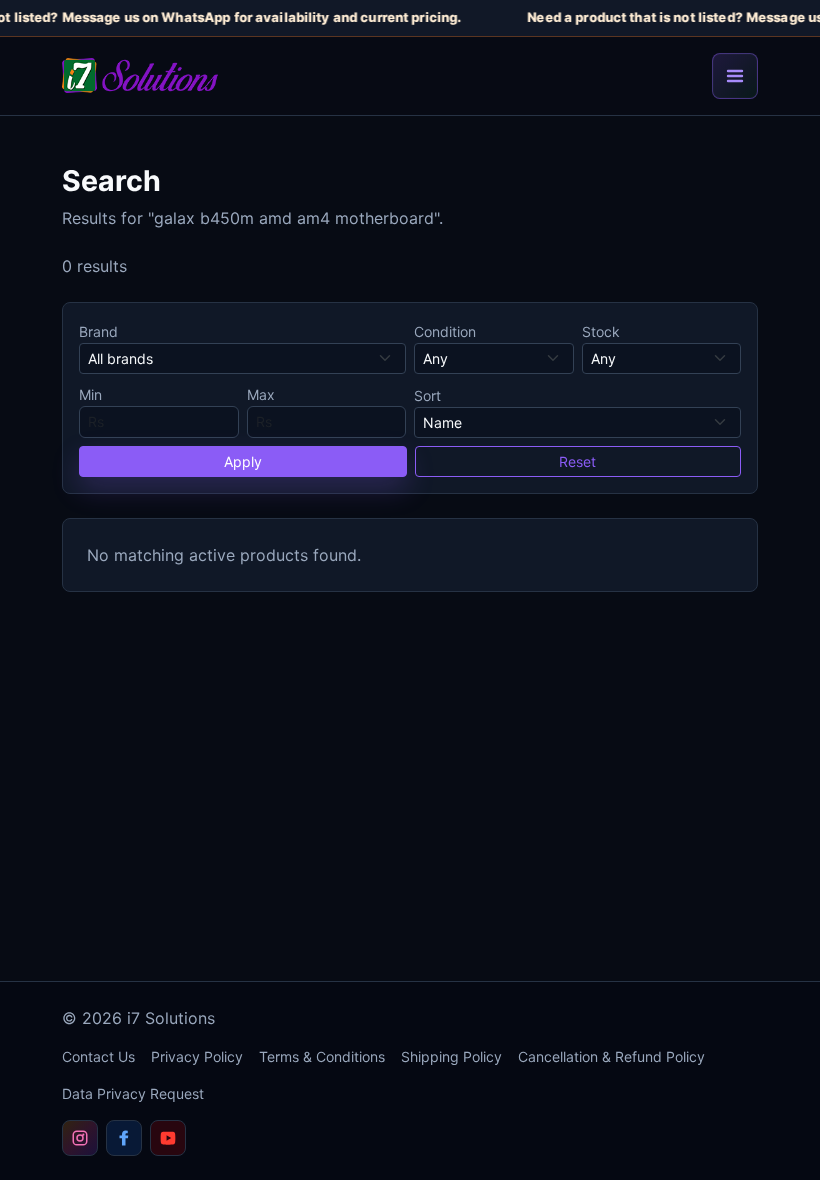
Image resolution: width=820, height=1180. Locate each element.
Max (261, 394)
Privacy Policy (197, 1056)
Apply (243, 461)
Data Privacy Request (133, 1093)
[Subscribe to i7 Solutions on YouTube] (168, 1138)
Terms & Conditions (322, 1056)
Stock (601, 331)
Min (90, 394)
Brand (98, 331)
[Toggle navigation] (735, 76)
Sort (427, 395)
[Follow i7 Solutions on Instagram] (80, 1138)
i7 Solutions (171, 1018)
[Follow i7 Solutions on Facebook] (124, 1138)
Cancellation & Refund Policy (611, 1056)
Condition (445, 331)
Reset (577, 461)
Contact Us (98, 1056)
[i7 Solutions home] (140, 75)
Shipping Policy (451, 1056)
